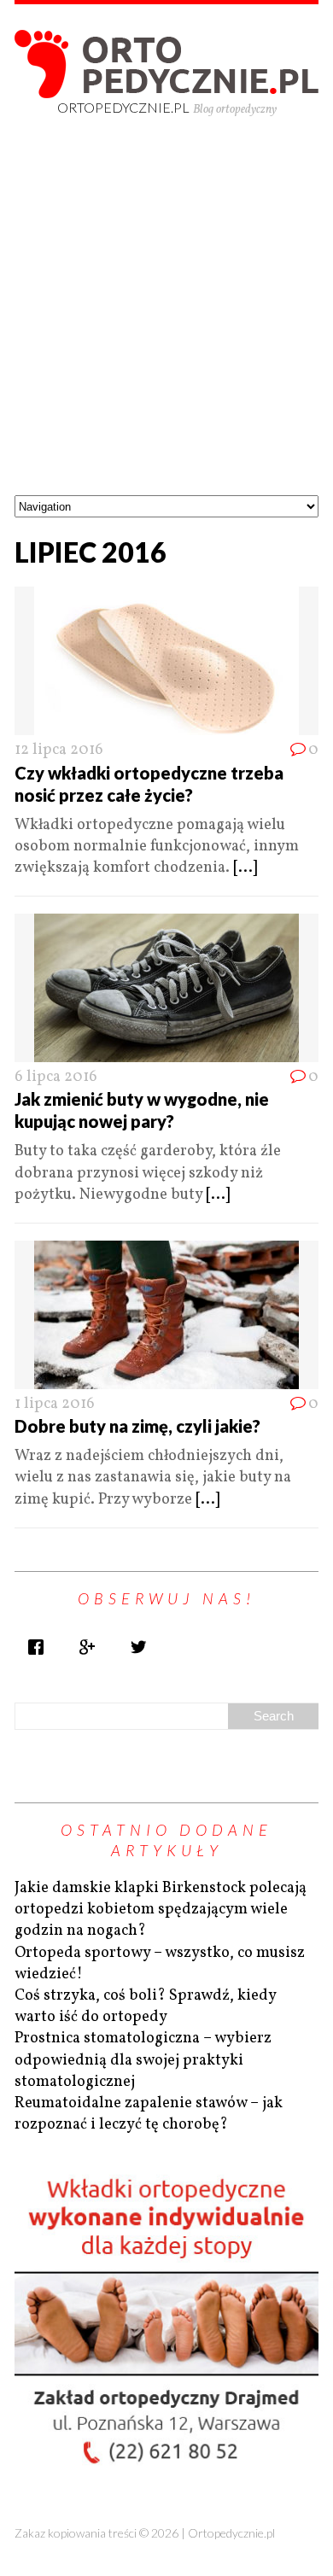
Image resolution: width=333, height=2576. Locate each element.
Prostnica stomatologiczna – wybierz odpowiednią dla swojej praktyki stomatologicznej (143, 2060)
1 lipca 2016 (55, 1404)
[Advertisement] (166, 320)
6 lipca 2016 (56, 1077)
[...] (245, 868)
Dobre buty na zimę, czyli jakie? (137, 1426)
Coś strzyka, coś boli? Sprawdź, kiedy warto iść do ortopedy (145, 2006)
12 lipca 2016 (59, 750)
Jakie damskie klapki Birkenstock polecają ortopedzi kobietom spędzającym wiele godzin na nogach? (161, 1910)
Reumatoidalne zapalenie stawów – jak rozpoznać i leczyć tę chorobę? (149, 2114)
